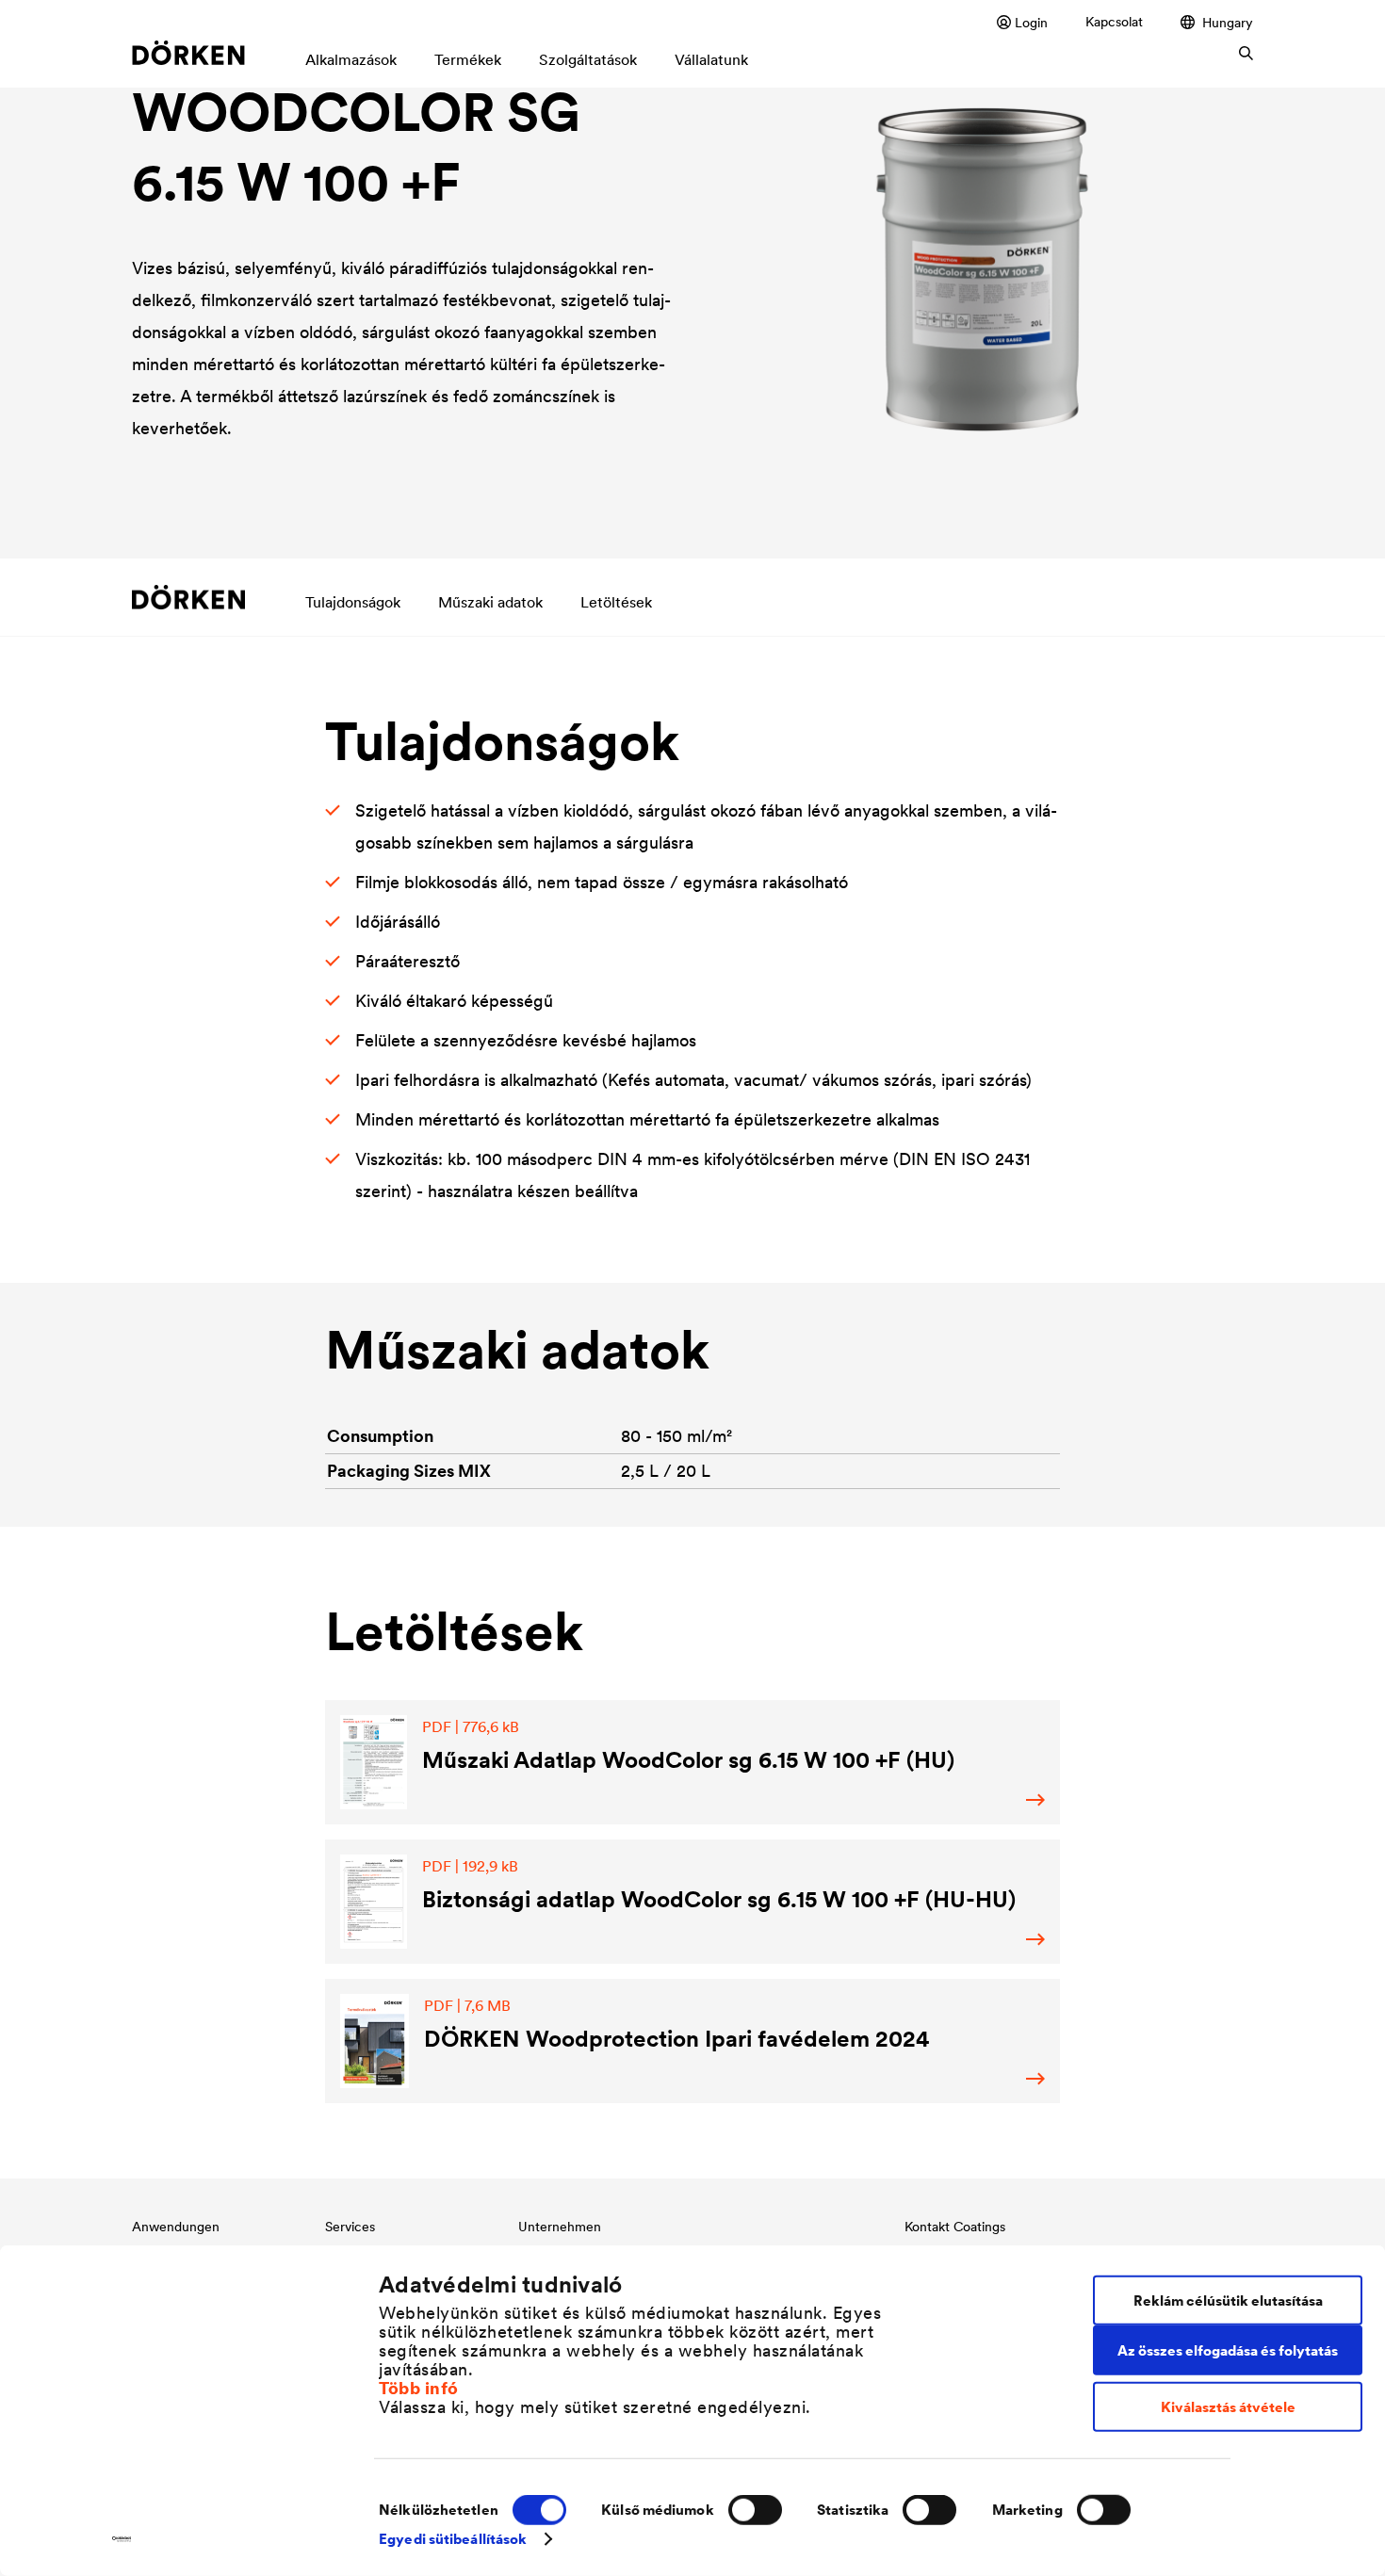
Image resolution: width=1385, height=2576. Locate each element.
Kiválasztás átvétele (1228, 2407)
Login (1031, 22)
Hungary (1228, 22)
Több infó (419, 2387)
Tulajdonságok (353, 602)
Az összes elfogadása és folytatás (1228, 2349)
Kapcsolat (1114, 22)
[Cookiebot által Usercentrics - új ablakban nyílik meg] (122, 2539)
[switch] (755, 2510)
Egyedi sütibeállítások (453, 2539)
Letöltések (616, 602)
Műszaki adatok (490, 602)
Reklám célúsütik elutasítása (1228, 2300)
